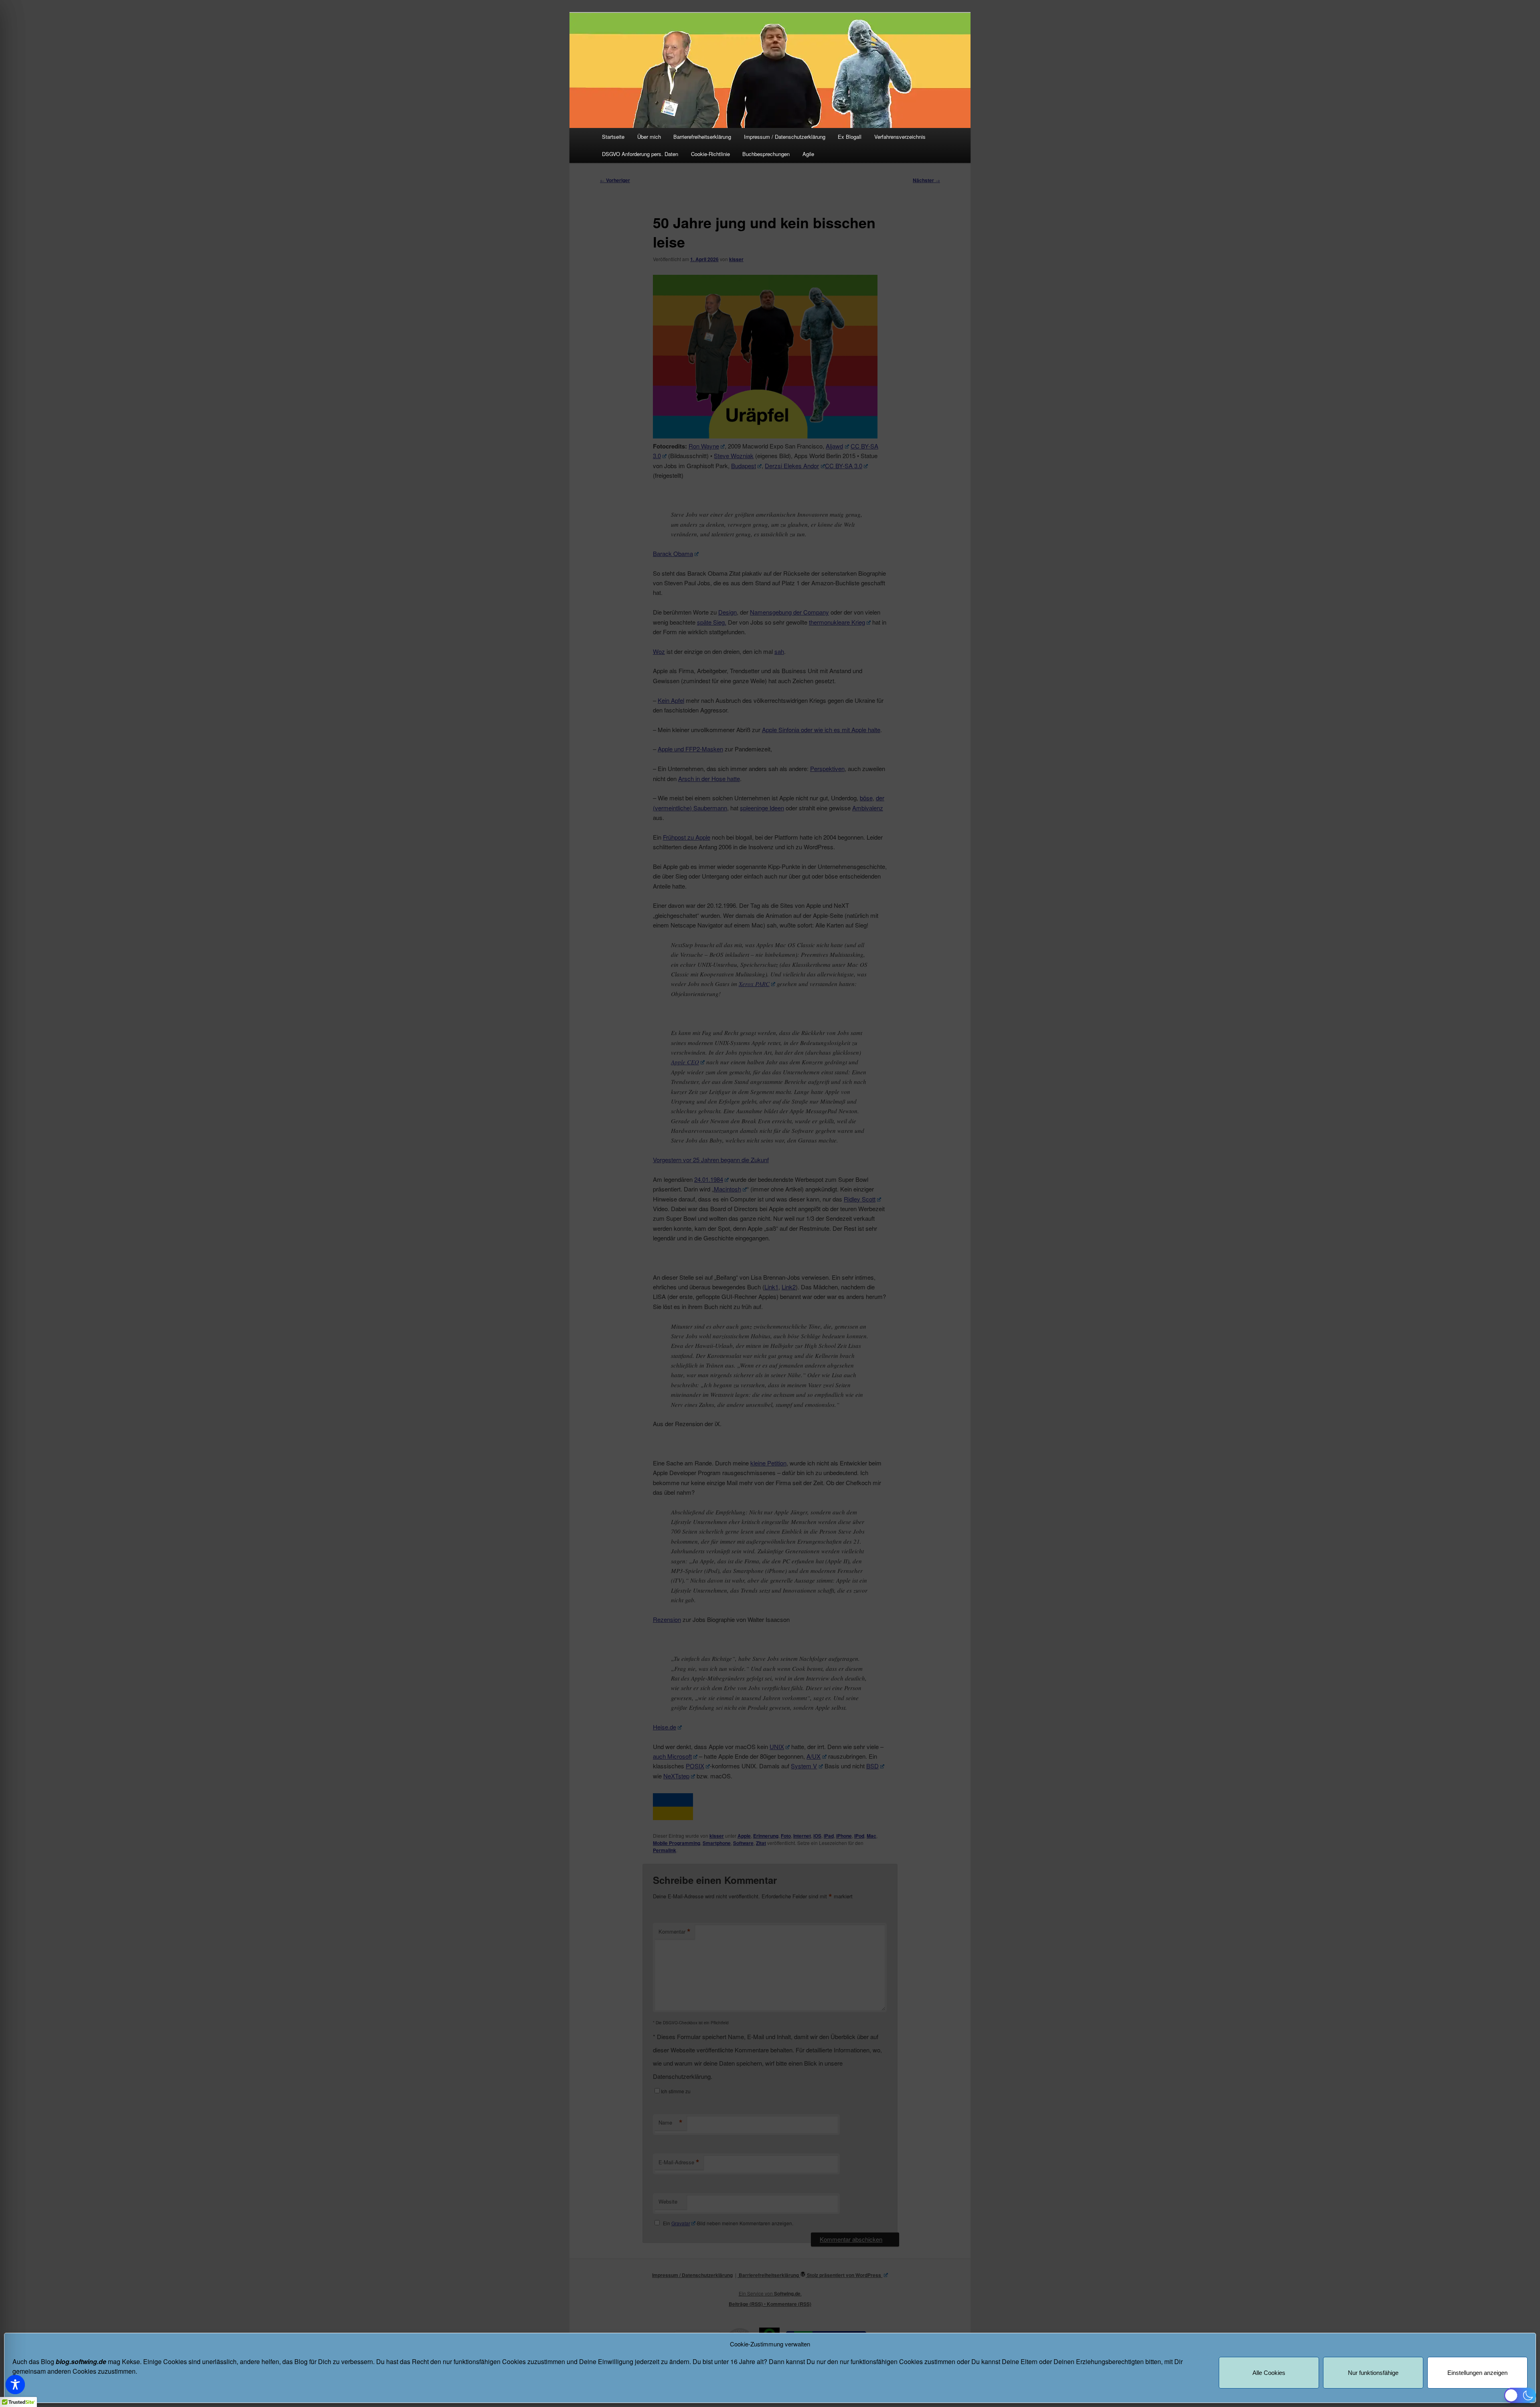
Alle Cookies (1269, 2373)
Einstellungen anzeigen (1477, 2373)
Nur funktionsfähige (1373, 2373)
